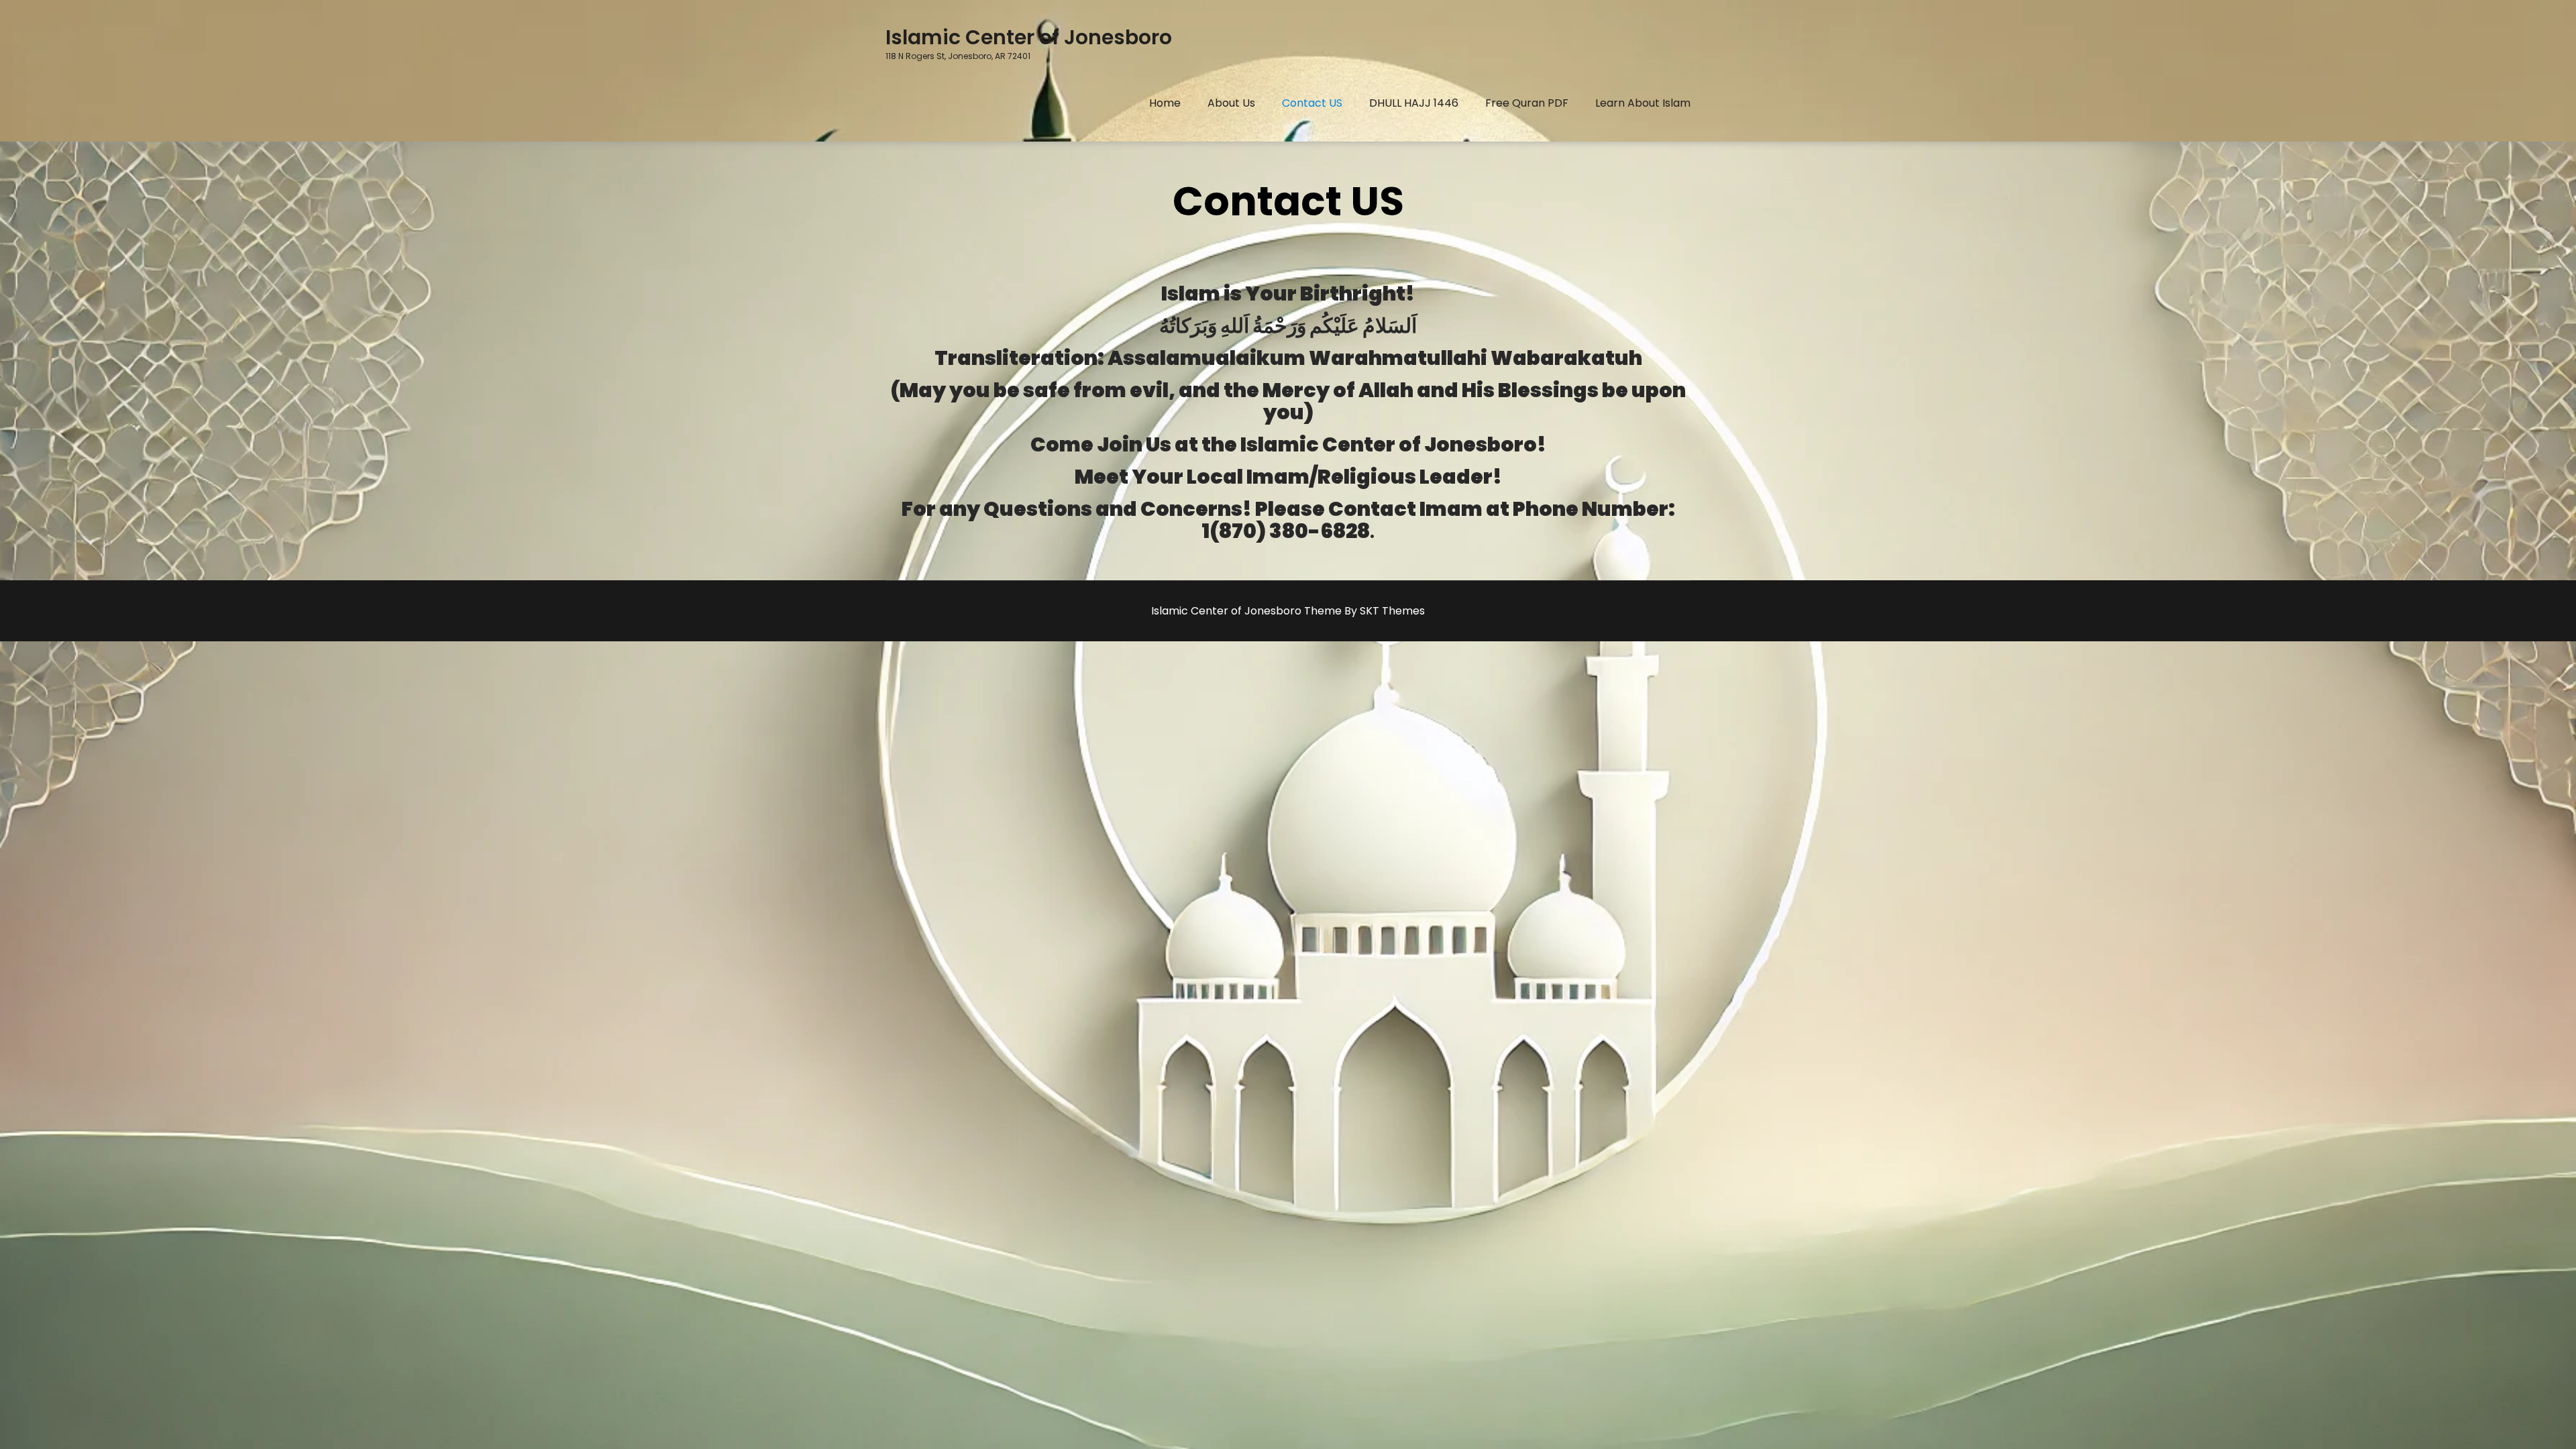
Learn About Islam (1643, 103)
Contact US (1312, 103)
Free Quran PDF (1527, 103)
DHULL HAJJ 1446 (1414, 103)
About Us (1231, 103)
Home (1165, 103)
